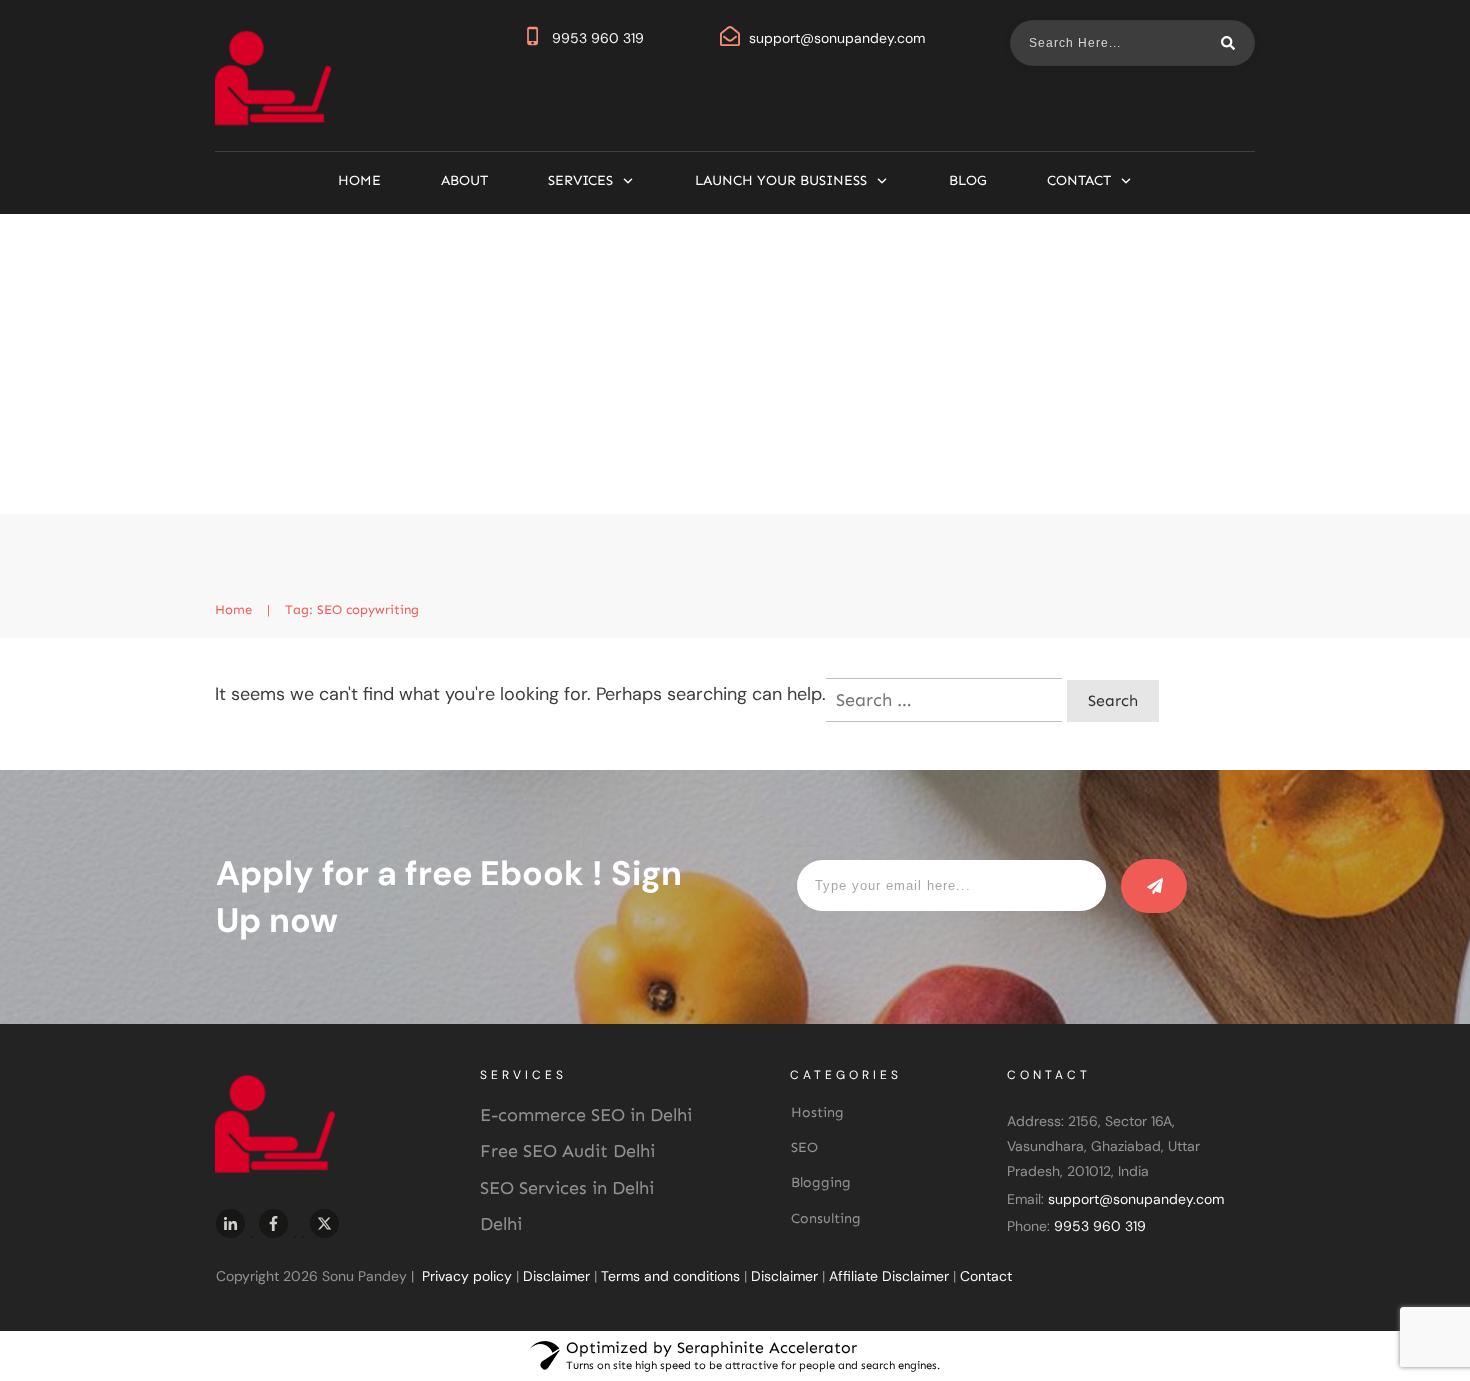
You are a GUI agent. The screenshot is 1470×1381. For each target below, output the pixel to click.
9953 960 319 (598, 38)
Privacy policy (467, 1276)
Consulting (826, 1218)
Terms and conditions (670, 1276)
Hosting (817, 1112)
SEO (804, 1147)
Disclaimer (556, 1276)
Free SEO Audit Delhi (567, 1151)
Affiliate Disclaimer (889, 1276)
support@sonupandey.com (837, 38)
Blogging (821, 1182)
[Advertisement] (735, 364)
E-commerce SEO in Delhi (586, 1115)
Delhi (501, 1224)
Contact (986, 1276)
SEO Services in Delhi (567, 1188)
